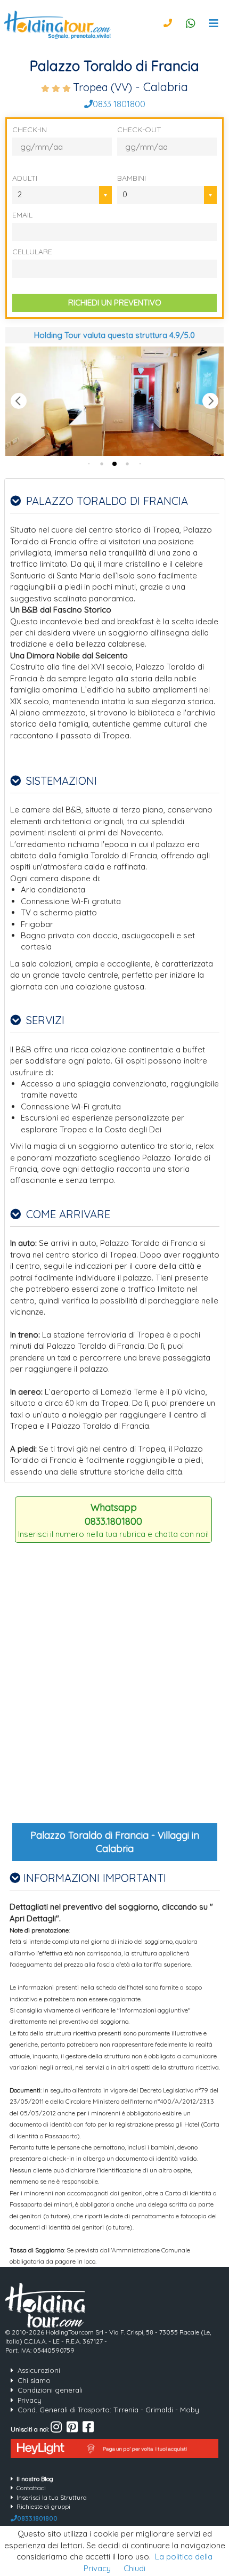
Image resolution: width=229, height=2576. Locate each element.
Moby (190, 2410)
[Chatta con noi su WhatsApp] (191, 23)
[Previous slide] (19, 401)
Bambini (132, 178)
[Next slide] (210, 401)
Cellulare (32, 252)
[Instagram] (56, 2429)
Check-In (30, 130)
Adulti (25, 178)
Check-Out (139, 130)
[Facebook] (88, 2429)
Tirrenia (126, 2410)
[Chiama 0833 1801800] (168, 23)
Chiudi (134, 2568)
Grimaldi (159, 2410)
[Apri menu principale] (214, 23)
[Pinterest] (72, 2429)
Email (22, 215)
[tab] (89, 464)
